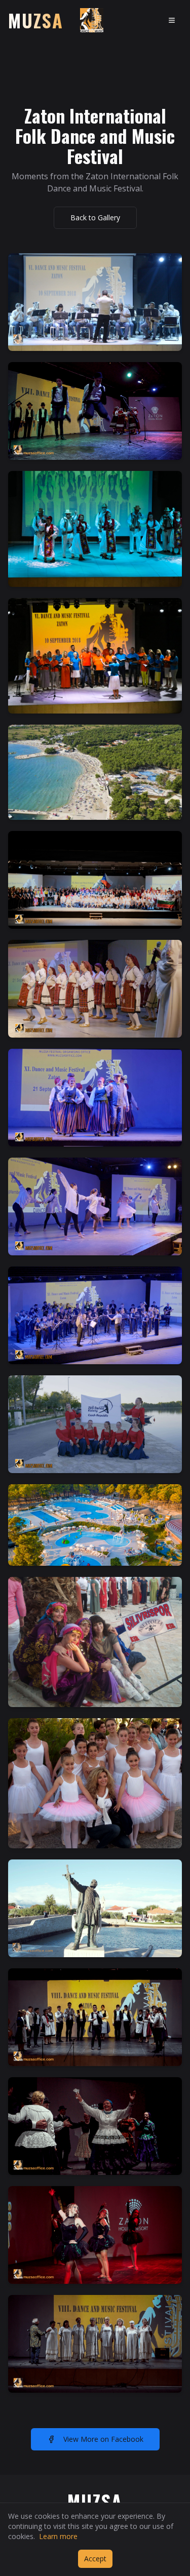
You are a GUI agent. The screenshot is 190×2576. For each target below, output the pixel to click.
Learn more (58, 2536)
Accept (95, 2559)
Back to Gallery (95, 217)
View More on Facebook (103, 2439)
